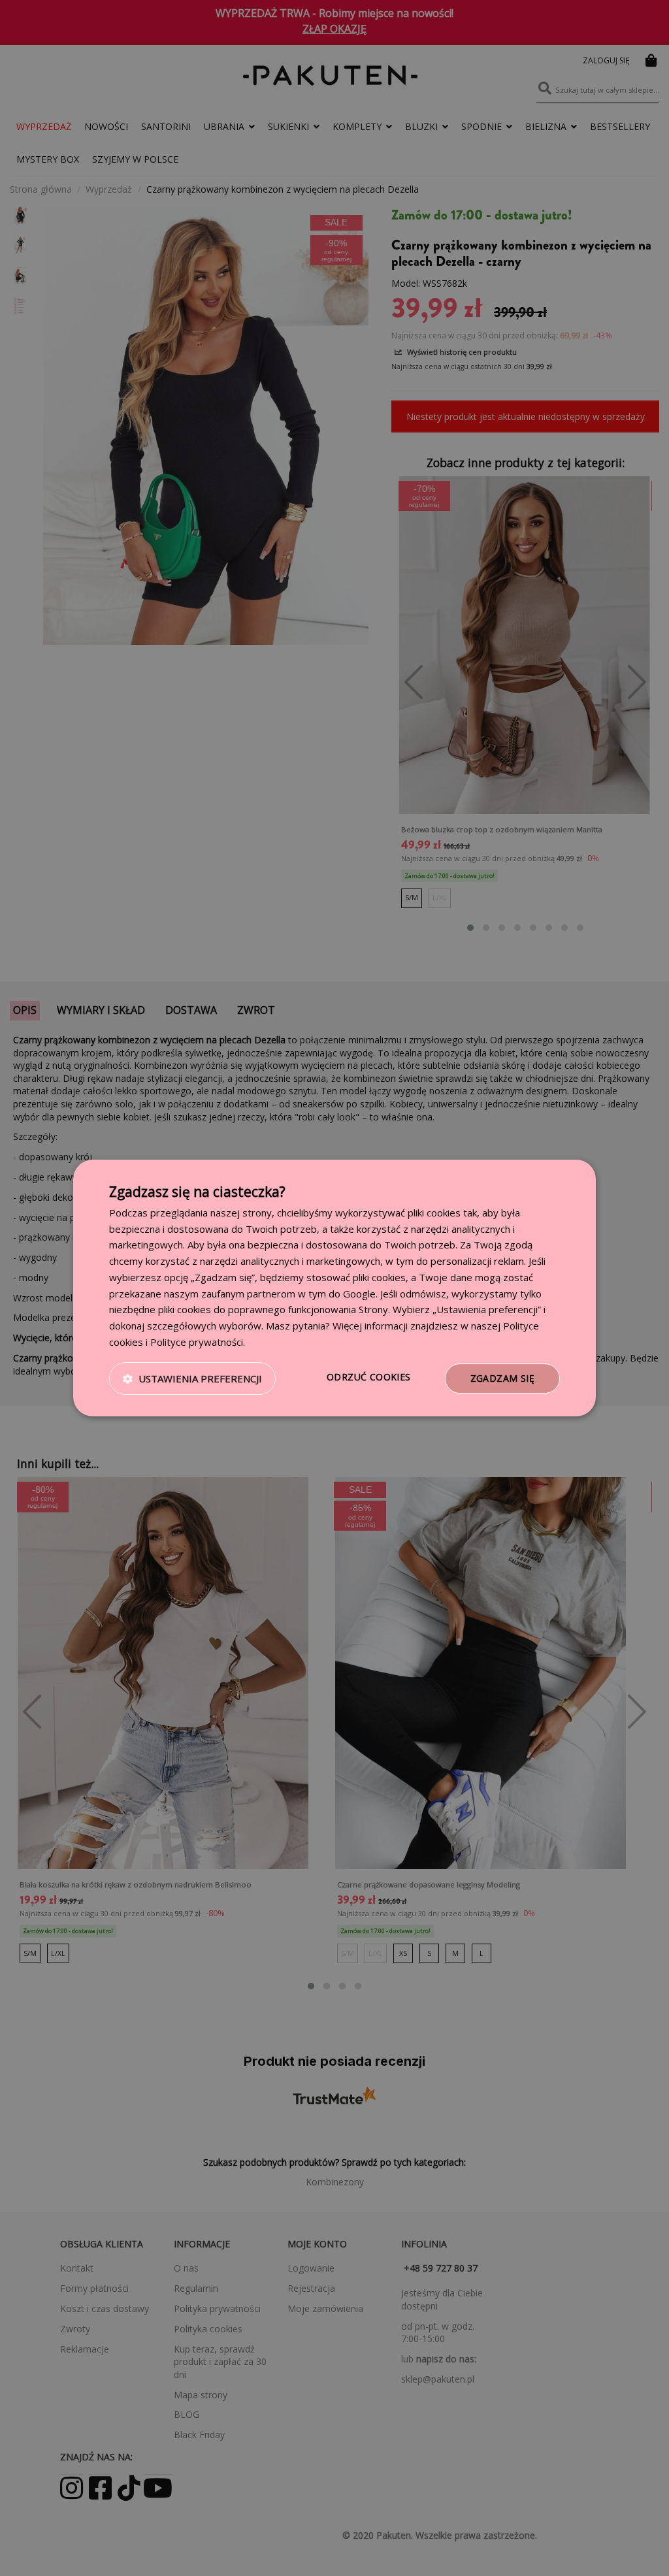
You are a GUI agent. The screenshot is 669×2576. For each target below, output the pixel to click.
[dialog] (334, 1288)
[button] (192, 1378)
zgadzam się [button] (502, 1378)
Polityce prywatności (197, 1342)
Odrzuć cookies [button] (369, 1377)
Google (359, 1294)
